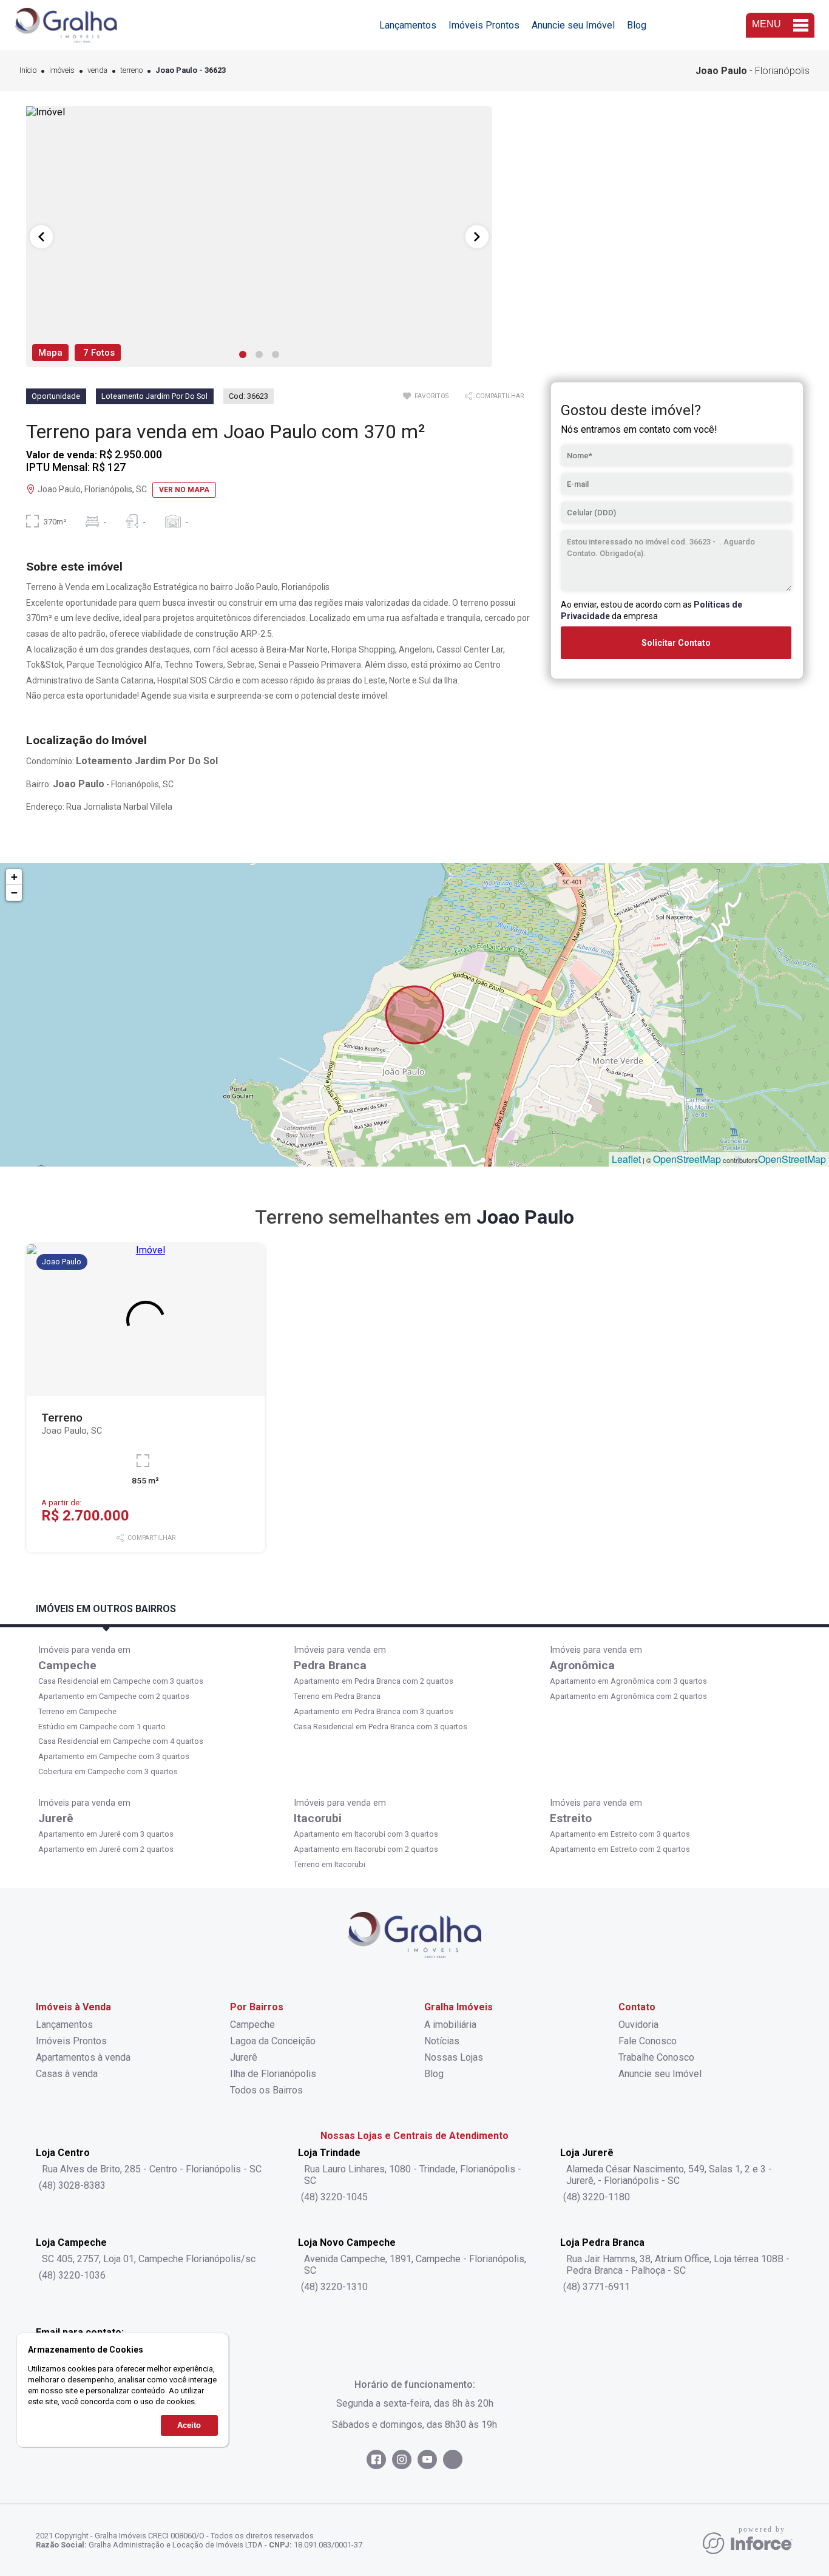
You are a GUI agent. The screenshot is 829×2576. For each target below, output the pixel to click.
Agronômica (582, 1665)
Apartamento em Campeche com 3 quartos (114, 1756)
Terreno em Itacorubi (330, 1864)
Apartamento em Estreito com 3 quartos (620, 1834)
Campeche (67, 1665)
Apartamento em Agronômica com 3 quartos (628, 1681)
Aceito (189, 2426)
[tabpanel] (259, 237)
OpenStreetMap (687, 1159)
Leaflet (626, 1159)
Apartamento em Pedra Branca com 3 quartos (374, 1711)
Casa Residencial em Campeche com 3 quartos (121, 1681)
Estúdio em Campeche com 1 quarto (102, 1727)
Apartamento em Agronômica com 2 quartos (628, 1696)
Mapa (50, 353)
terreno (131, 71)
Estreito (571, 1818)
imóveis (62, 71)
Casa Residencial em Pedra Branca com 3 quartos (381, 1727)
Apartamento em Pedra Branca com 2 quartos (374, 1681)
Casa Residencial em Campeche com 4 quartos (121, 1741)
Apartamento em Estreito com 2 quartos (620, 1849)
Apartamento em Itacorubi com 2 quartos (366, 1849)
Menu (766, 24)
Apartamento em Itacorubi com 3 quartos (366, 1834)
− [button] (14, 893)
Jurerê (56, 1818)
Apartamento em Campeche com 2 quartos (114, 1696)
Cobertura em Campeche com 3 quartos (108, 1771)
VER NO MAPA (184, 490)
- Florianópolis (753, 71)
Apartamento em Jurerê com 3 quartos (106, 1834)
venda (97, 71)
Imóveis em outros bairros (106, 1609)
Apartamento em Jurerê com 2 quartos (106, 1849)
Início (28, 71)
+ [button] (14, 877)
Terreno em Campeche (77, 1711)
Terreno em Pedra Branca (337, 1696)
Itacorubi (318, 1818)
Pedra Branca (330, 1665)
